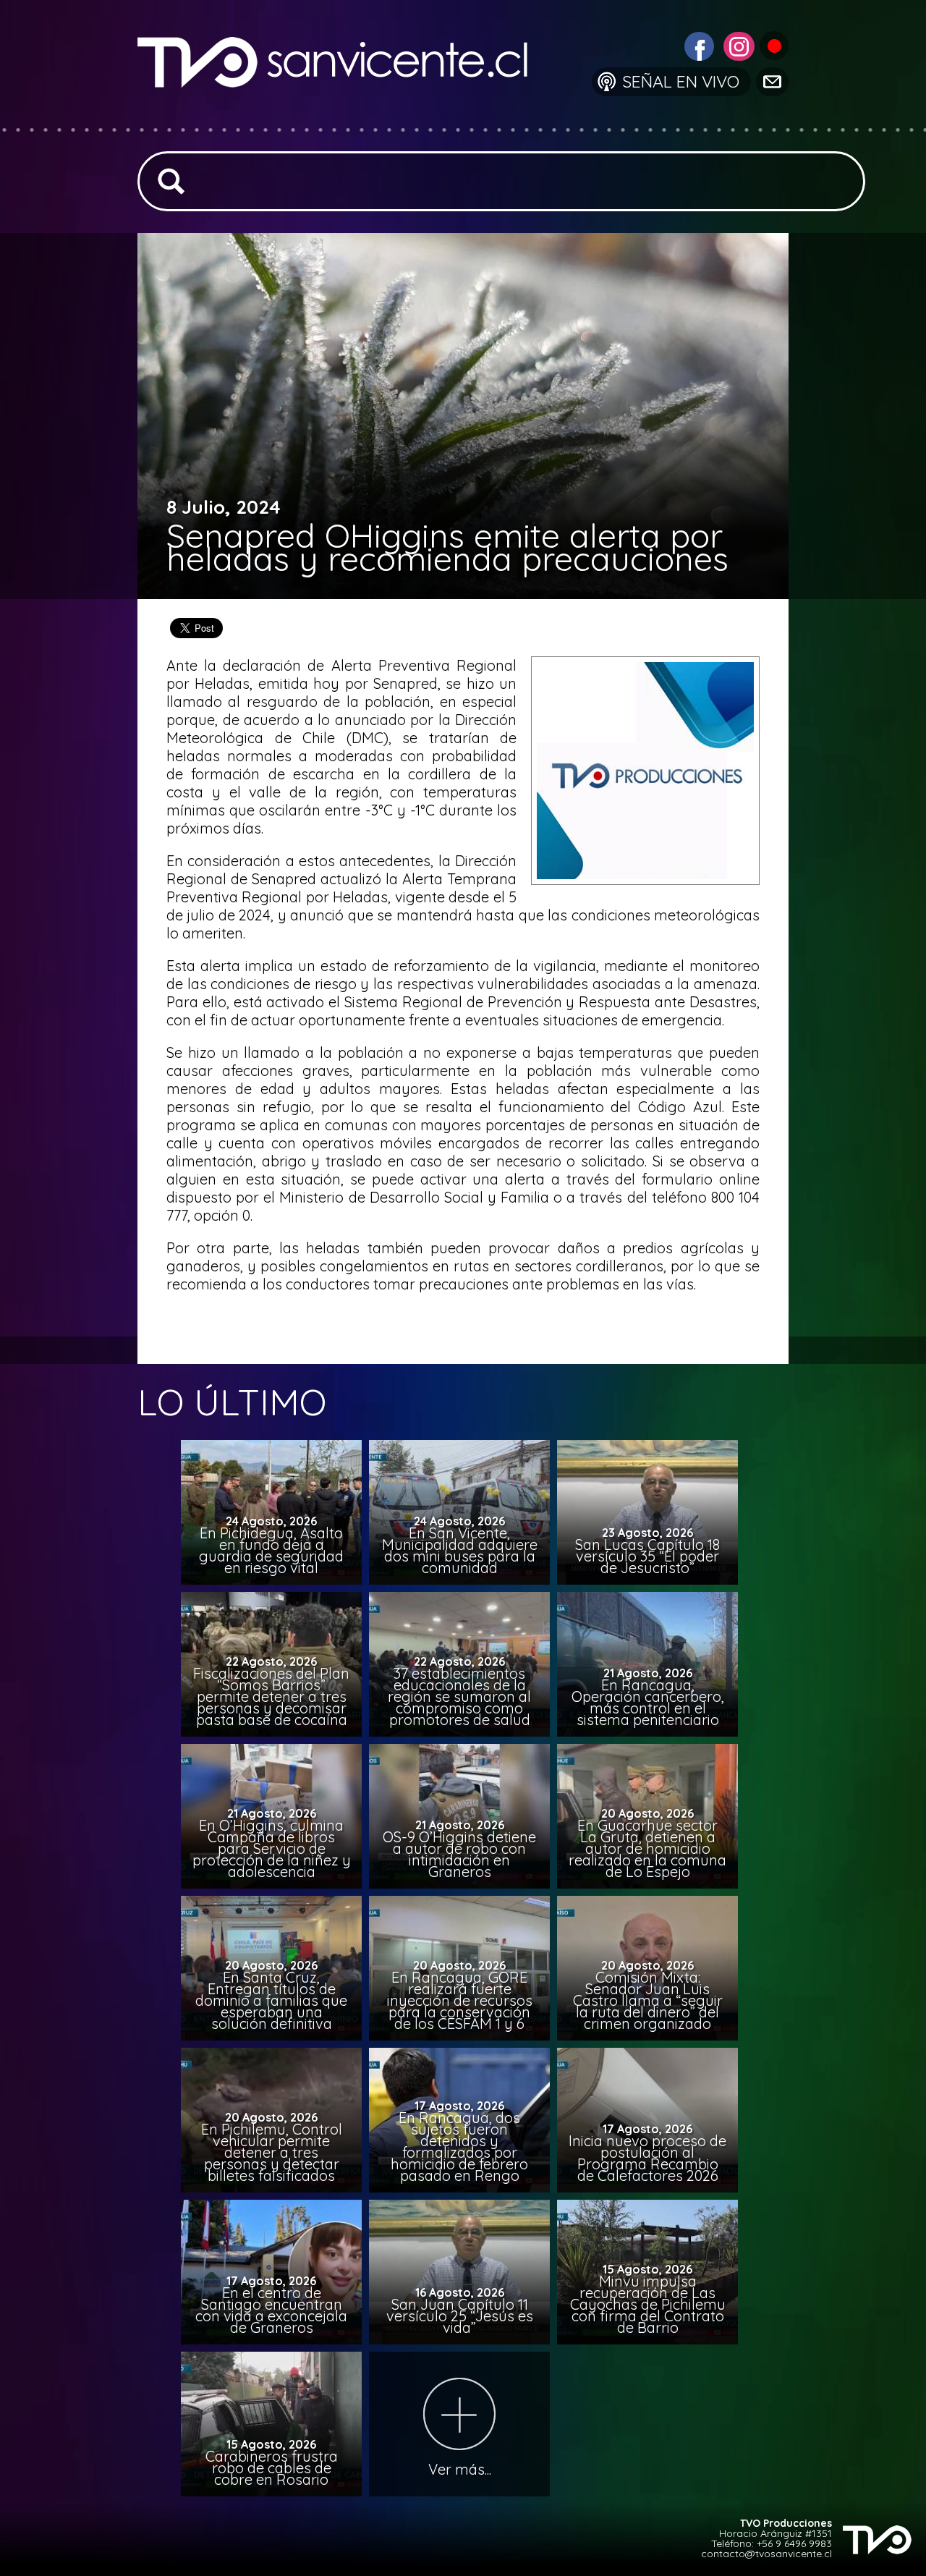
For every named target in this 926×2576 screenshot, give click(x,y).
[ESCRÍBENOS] (771, 81)
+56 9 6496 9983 (794, 2543)
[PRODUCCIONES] (773, 45)
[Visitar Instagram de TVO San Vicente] (737, 45)
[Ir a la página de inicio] (344, 119)
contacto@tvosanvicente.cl (766, 2554)
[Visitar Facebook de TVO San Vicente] (697, 45)
